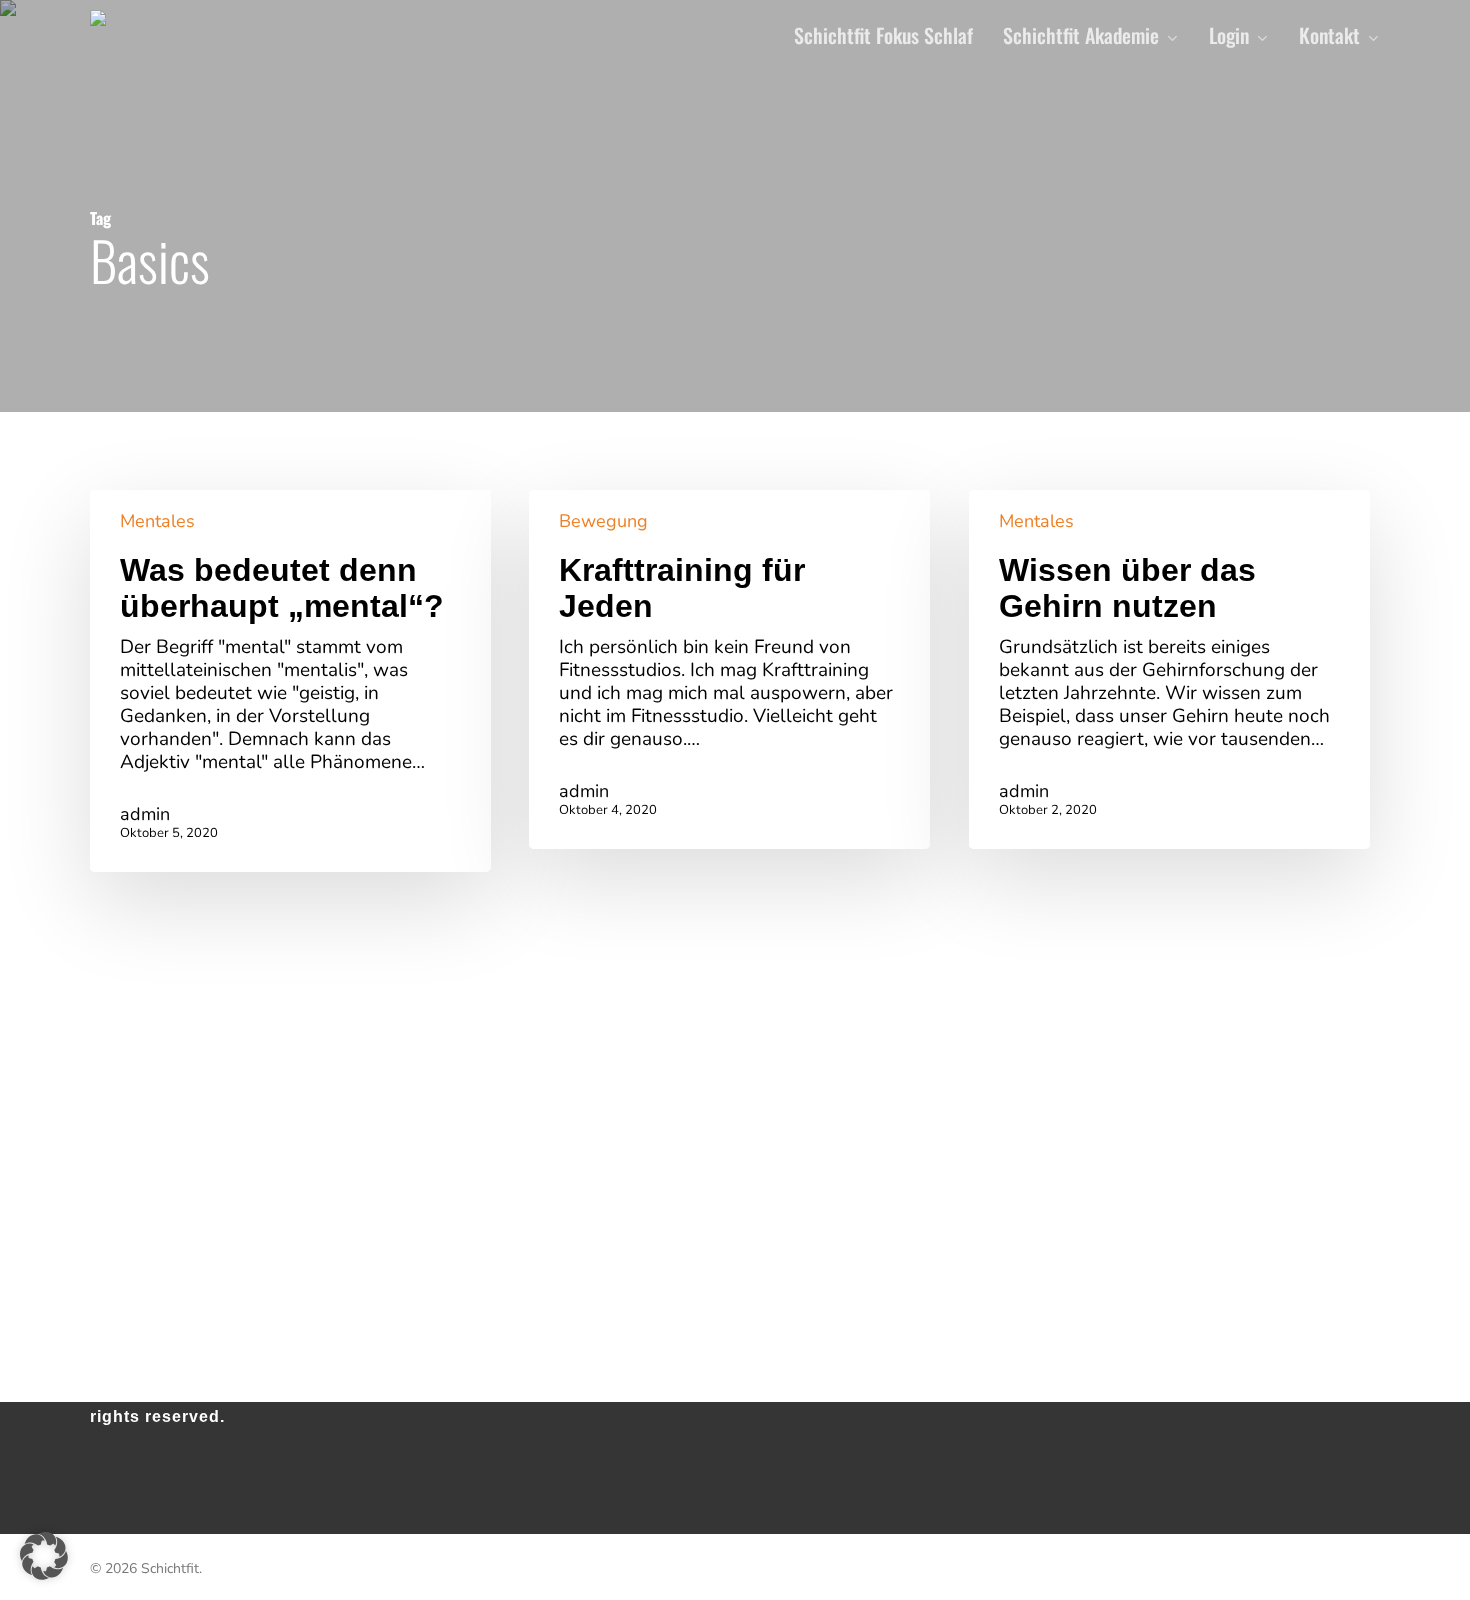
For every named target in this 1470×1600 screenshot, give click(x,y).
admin (145, 814)
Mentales (157, 521)
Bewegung (603, 521)
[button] (44, 1556)
